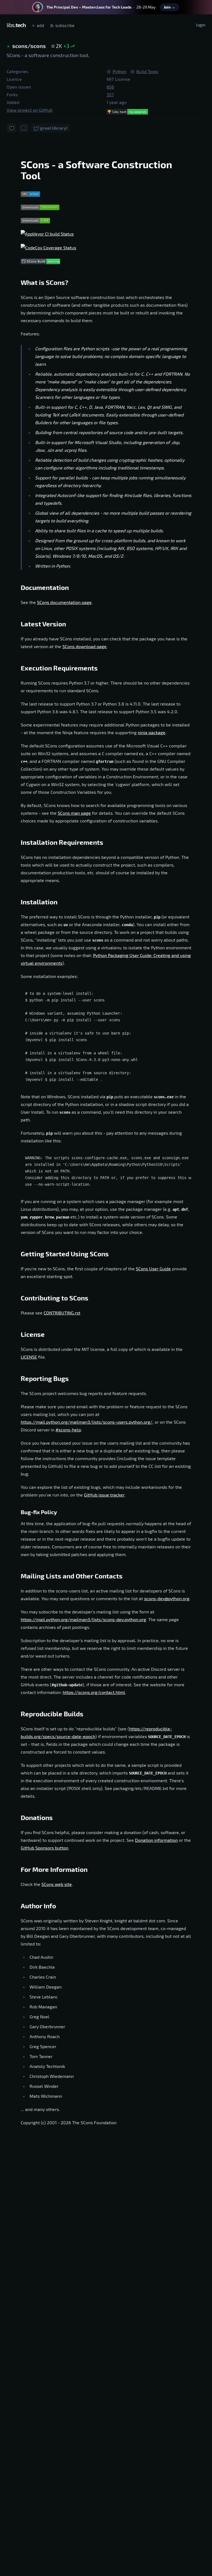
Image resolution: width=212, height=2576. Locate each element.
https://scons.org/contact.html (94, 1692)
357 (110, 94)
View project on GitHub (30, 110)
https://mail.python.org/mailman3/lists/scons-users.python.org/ (87, 1422)
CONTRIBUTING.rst (62, 1313)
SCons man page (74, 813)
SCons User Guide (153, 1269)
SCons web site (57, 1884)
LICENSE (29, 1357)
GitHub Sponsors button (44, 1848)
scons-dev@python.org (167, 1598)
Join (169, 7)
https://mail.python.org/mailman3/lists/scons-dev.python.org (83, 1619)
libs (16, 25)
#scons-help (68, 1430)
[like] (12, 128)
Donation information (156, 1840)
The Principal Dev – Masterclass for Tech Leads (89, 7)
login (201, 25)
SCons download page (84, 646)
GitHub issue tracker (104, 1495)
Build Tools (147, 71)
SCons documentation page (64, 602)
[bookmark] (24, 128)
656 (110, 87)
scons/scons (30, 46)
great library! (53, 128)
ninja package (152, 732)
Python (120, 71)
